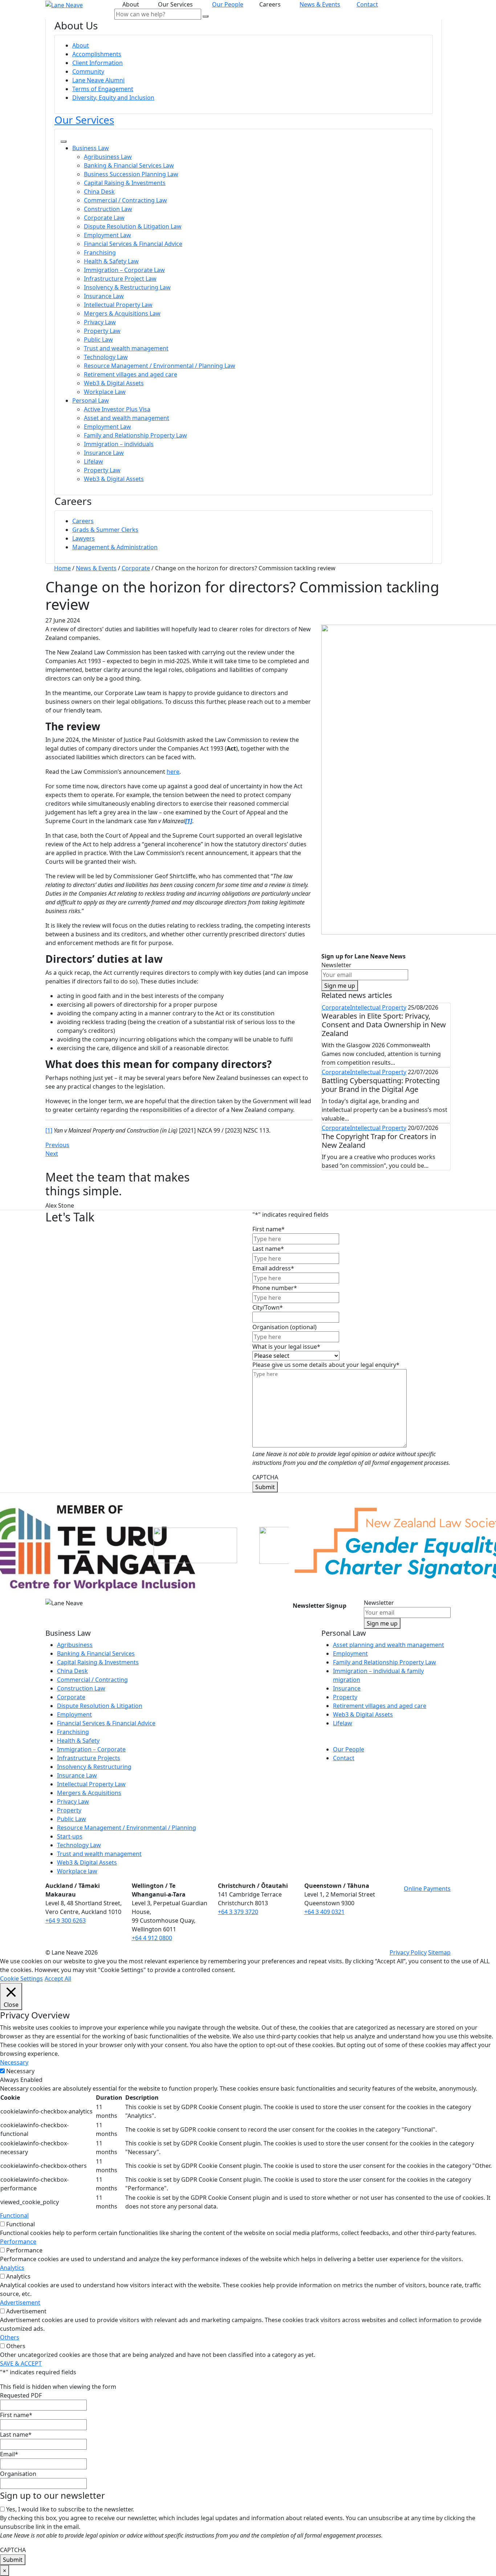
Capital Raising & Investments (125, 183)
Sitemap (439, 1952)
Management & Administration (115, 547)
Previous (57, 1145)
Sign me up (340, 986)
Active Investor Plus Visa (117, 409)
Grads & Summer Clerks (105, 530)
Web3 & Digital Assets (114, 383)
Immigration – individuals (119, 444)
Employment (74, 1714)
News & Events (320, 4)
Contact (367, 4)
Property (69, 1810)
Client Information (97, 63)
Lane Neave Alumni (98, 80)
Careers (83, 521)
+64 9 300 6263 (66, 1920)
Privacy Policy (408, 1952)
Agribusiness (75, 1645)
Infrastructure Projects (89, 1758)
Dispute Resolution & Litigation (100, 1706)
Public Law (98, 340)
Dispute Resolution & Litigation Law (133, 226)
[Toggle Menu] (64, 141)
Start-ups (70, 1836)
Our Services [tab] (177, 4)
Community (88, 71)
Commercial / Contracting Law (125, 200)
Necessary (20, 2071)
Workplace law (77, 1871)
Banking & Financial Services (96, 1653)
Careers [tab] (271, 4)
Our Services (84, 120)
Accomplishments (97, 54)
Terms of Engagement (103, 89)
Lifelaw (93, 461)
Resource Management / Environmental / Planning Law (160, 366)
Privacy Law (100, 322)
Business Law (91, 148)
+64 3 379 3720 (238, 1912)
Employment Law (107, 235)
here (173, 772)
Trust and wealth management (126, 348)
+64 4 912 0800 (152, 1938)
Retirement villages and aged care (131, 374)
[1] (49, 1130)
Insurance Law (104, 296)
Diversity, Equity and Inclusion (113, 98)
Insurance (347, 1688)
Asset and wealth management (127, 418)
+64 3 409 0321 (324, 1912)
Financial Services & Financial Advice (133, 244)
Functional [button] (14, 2215)
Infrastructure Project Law (120, 279)
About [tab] (132, 4)
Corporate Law (104, 218)
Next (52, 1154)
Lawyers (84, 538)
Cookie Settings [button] (21, 1979)
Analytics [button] (12, 2268)
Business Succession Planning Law (131, 174)
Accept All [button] (58, 1979)
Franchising (100, 252)
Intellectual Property (378, 1007)
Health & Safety (78, 1741)
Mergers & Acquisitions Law (122, 313)
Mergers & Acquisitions (89, 1793)
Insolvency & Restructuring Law (127, 287)
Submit (265, 1487)
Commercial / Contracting (92, 1680)
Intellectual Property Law (118, 305)
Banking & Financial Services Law (129, 165)
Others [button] (10, 2337)
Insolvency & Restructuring (94, 1767)
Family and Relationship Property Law (135, 435)
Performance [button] (18, 2242)
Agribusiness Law (108, 157)
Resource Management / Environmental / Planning (127, 1828)
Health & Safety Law (111, 261)
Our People (228, 4)
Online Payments (427, 1889)
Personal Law (91, 400)
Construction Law (108, 209)
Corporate (336, 1007)
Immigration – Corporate (91, 1749)
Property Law (102, 331)
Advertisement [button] (20, 2302)
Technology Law (106, 357)
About (81, 45)
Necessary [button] (14, 2062)
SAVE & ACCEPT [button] (21, 2363)
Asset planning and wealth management (389, 1645)
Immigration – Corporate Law (124, 270)
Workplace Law (105, 392)
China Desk (99, 192)
